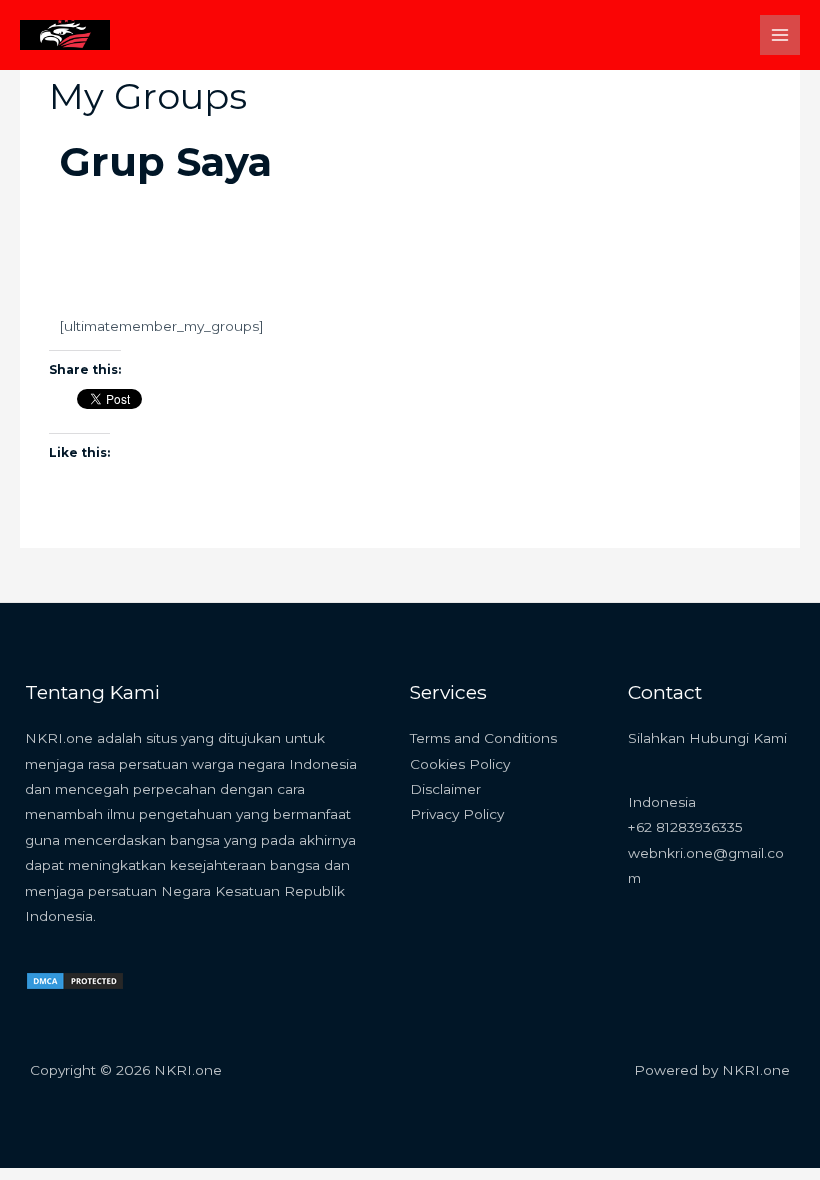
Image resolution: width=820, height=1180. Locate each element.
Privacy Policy (457, 814)
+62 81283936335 (685, 827)
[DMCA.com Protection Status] (75, 980)
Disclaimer (445, 789)
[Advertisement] (410, 220)
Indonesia (662, 802)
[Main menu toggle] (780, 35)
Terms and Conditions (483, 738)
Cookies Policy (460, 764)
